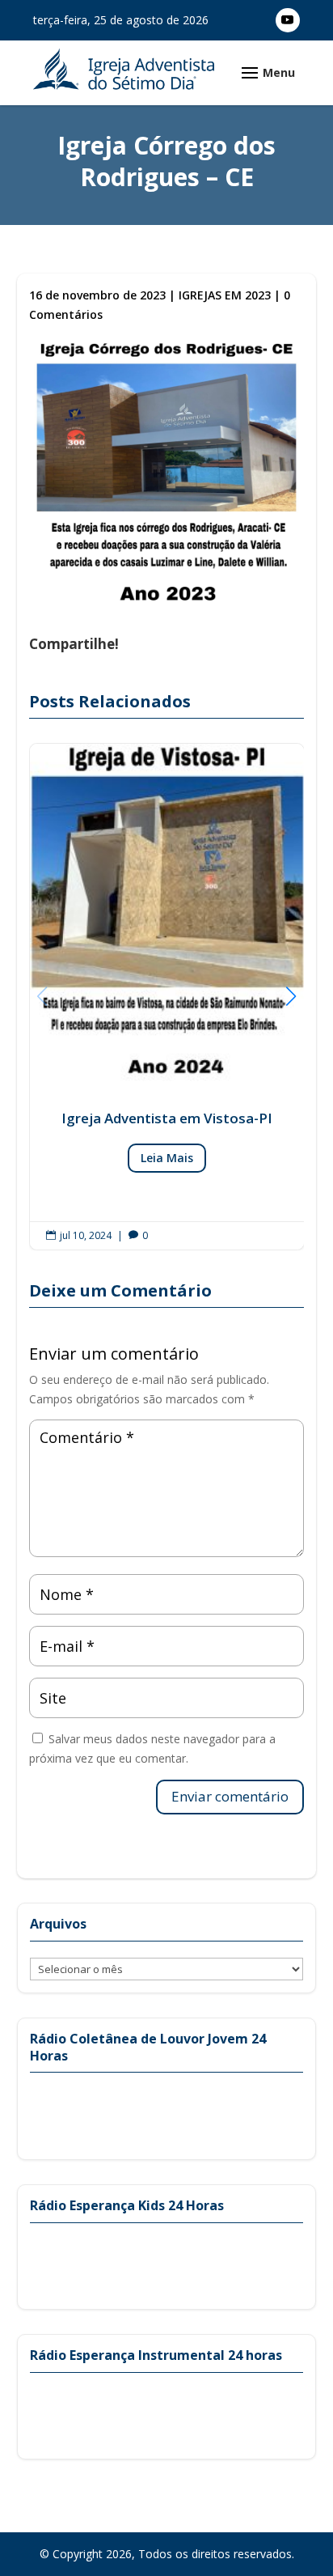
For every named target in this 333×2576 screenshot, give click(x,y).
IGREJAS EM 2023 (225, 295)
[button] (291, 996)
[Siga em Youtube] (288, 20)
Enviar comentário (230, 1796)
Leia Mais (167, 1158)
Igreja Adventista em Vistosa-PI (167, 997)
